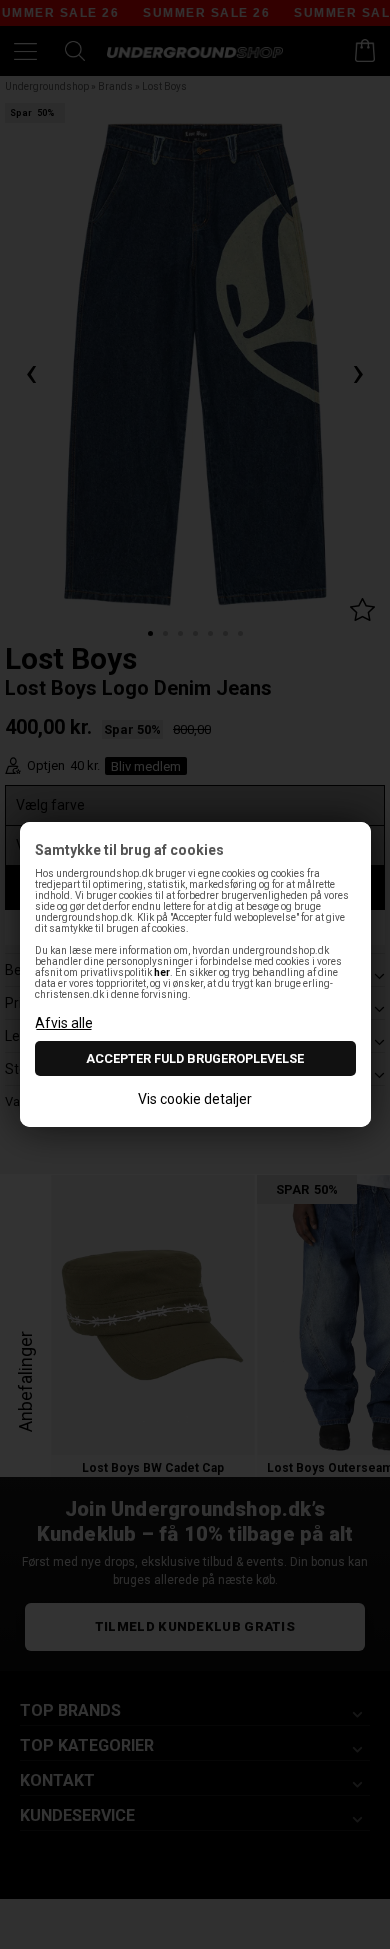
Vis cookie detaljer (195, 1099)
